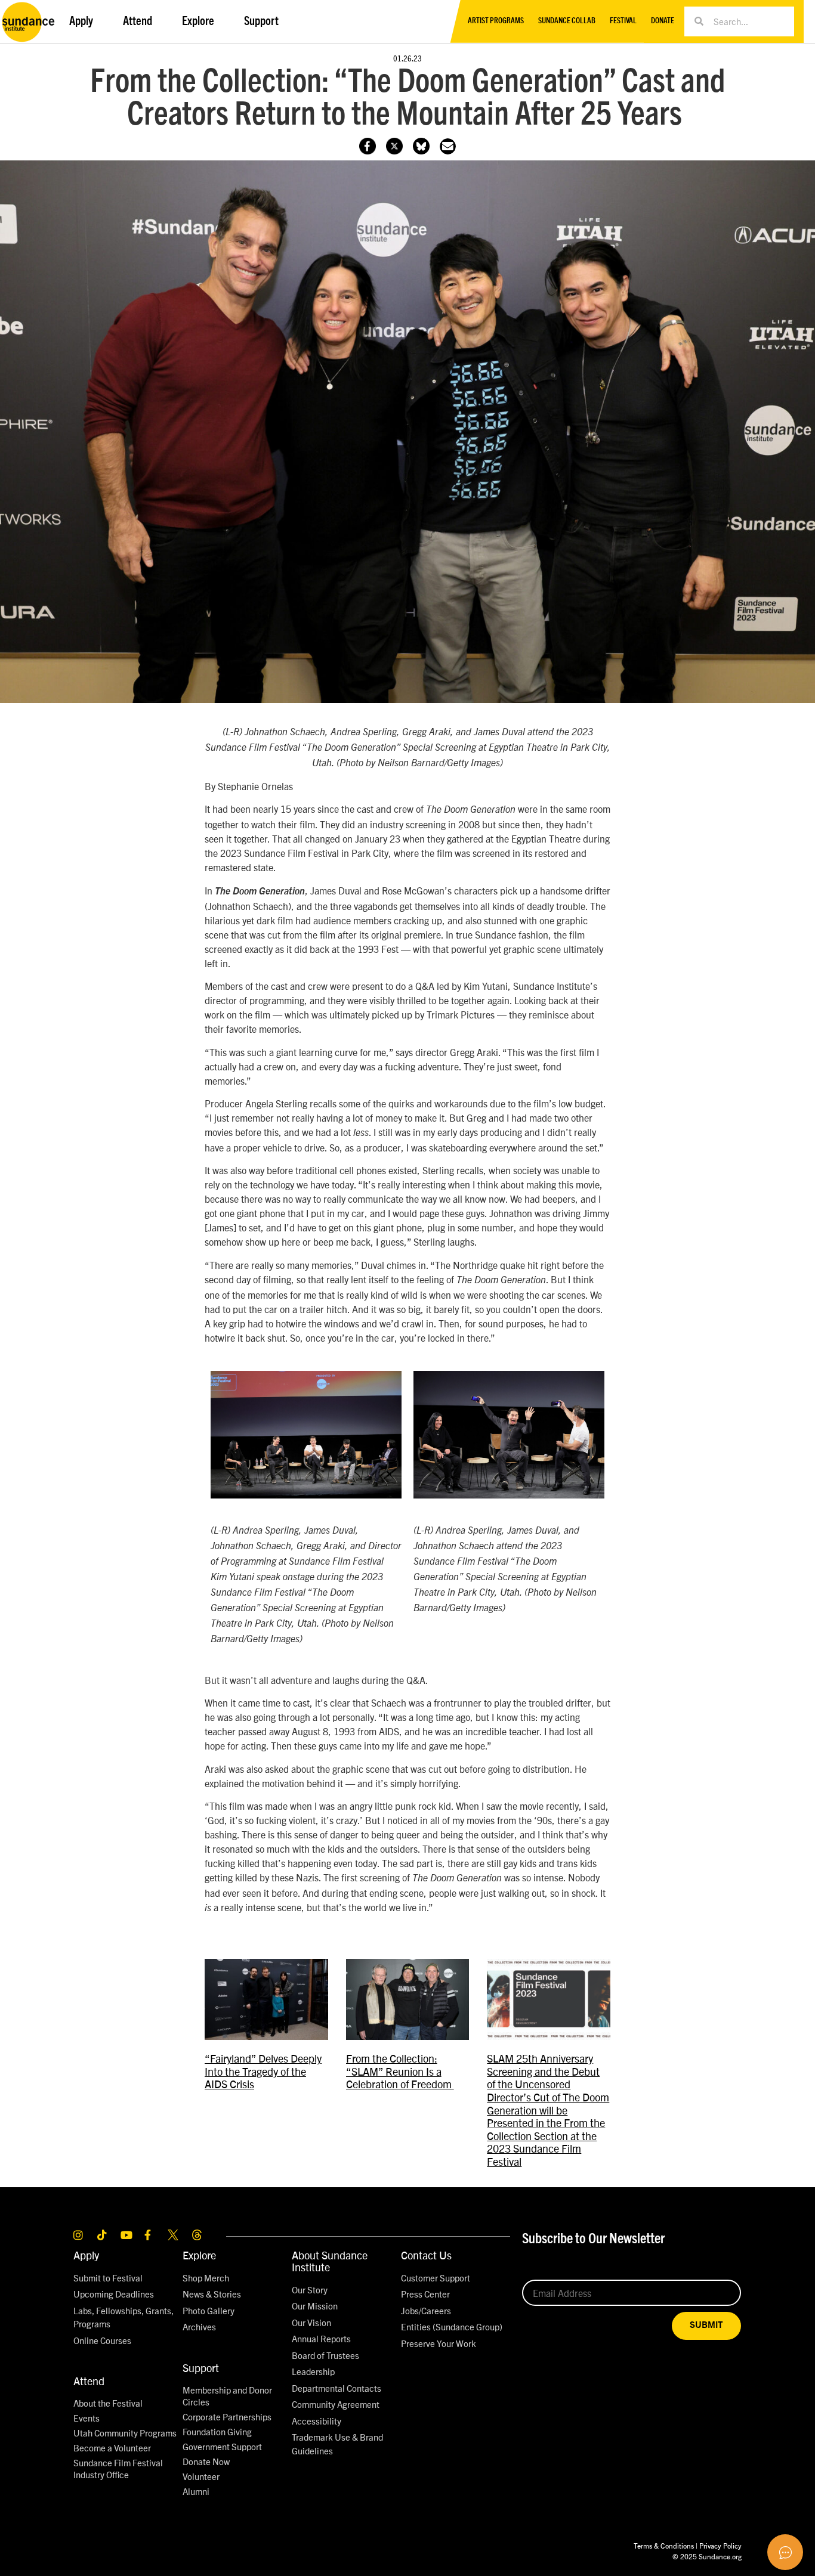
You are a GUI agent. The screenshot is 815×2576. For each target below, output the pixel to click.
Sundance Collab (567, 21)
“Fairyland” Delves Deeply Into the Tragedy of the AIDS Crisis (263, 2071)
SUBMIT (706, 2325)
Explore (199, 2255)
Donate (663, 21)
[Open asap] (785, 2552)
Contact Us (426, 2255)
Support (201, 2368)
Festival (623, 21)
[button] (448, 146)
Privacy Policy (720, 2545)
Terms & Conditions (664, 2545)
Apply (86, 2255)
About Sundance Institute (330, 2261)
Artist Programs (496, 21)
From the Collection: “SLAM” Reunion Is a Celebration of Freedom (400, 2071)
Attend (89, 2381)
